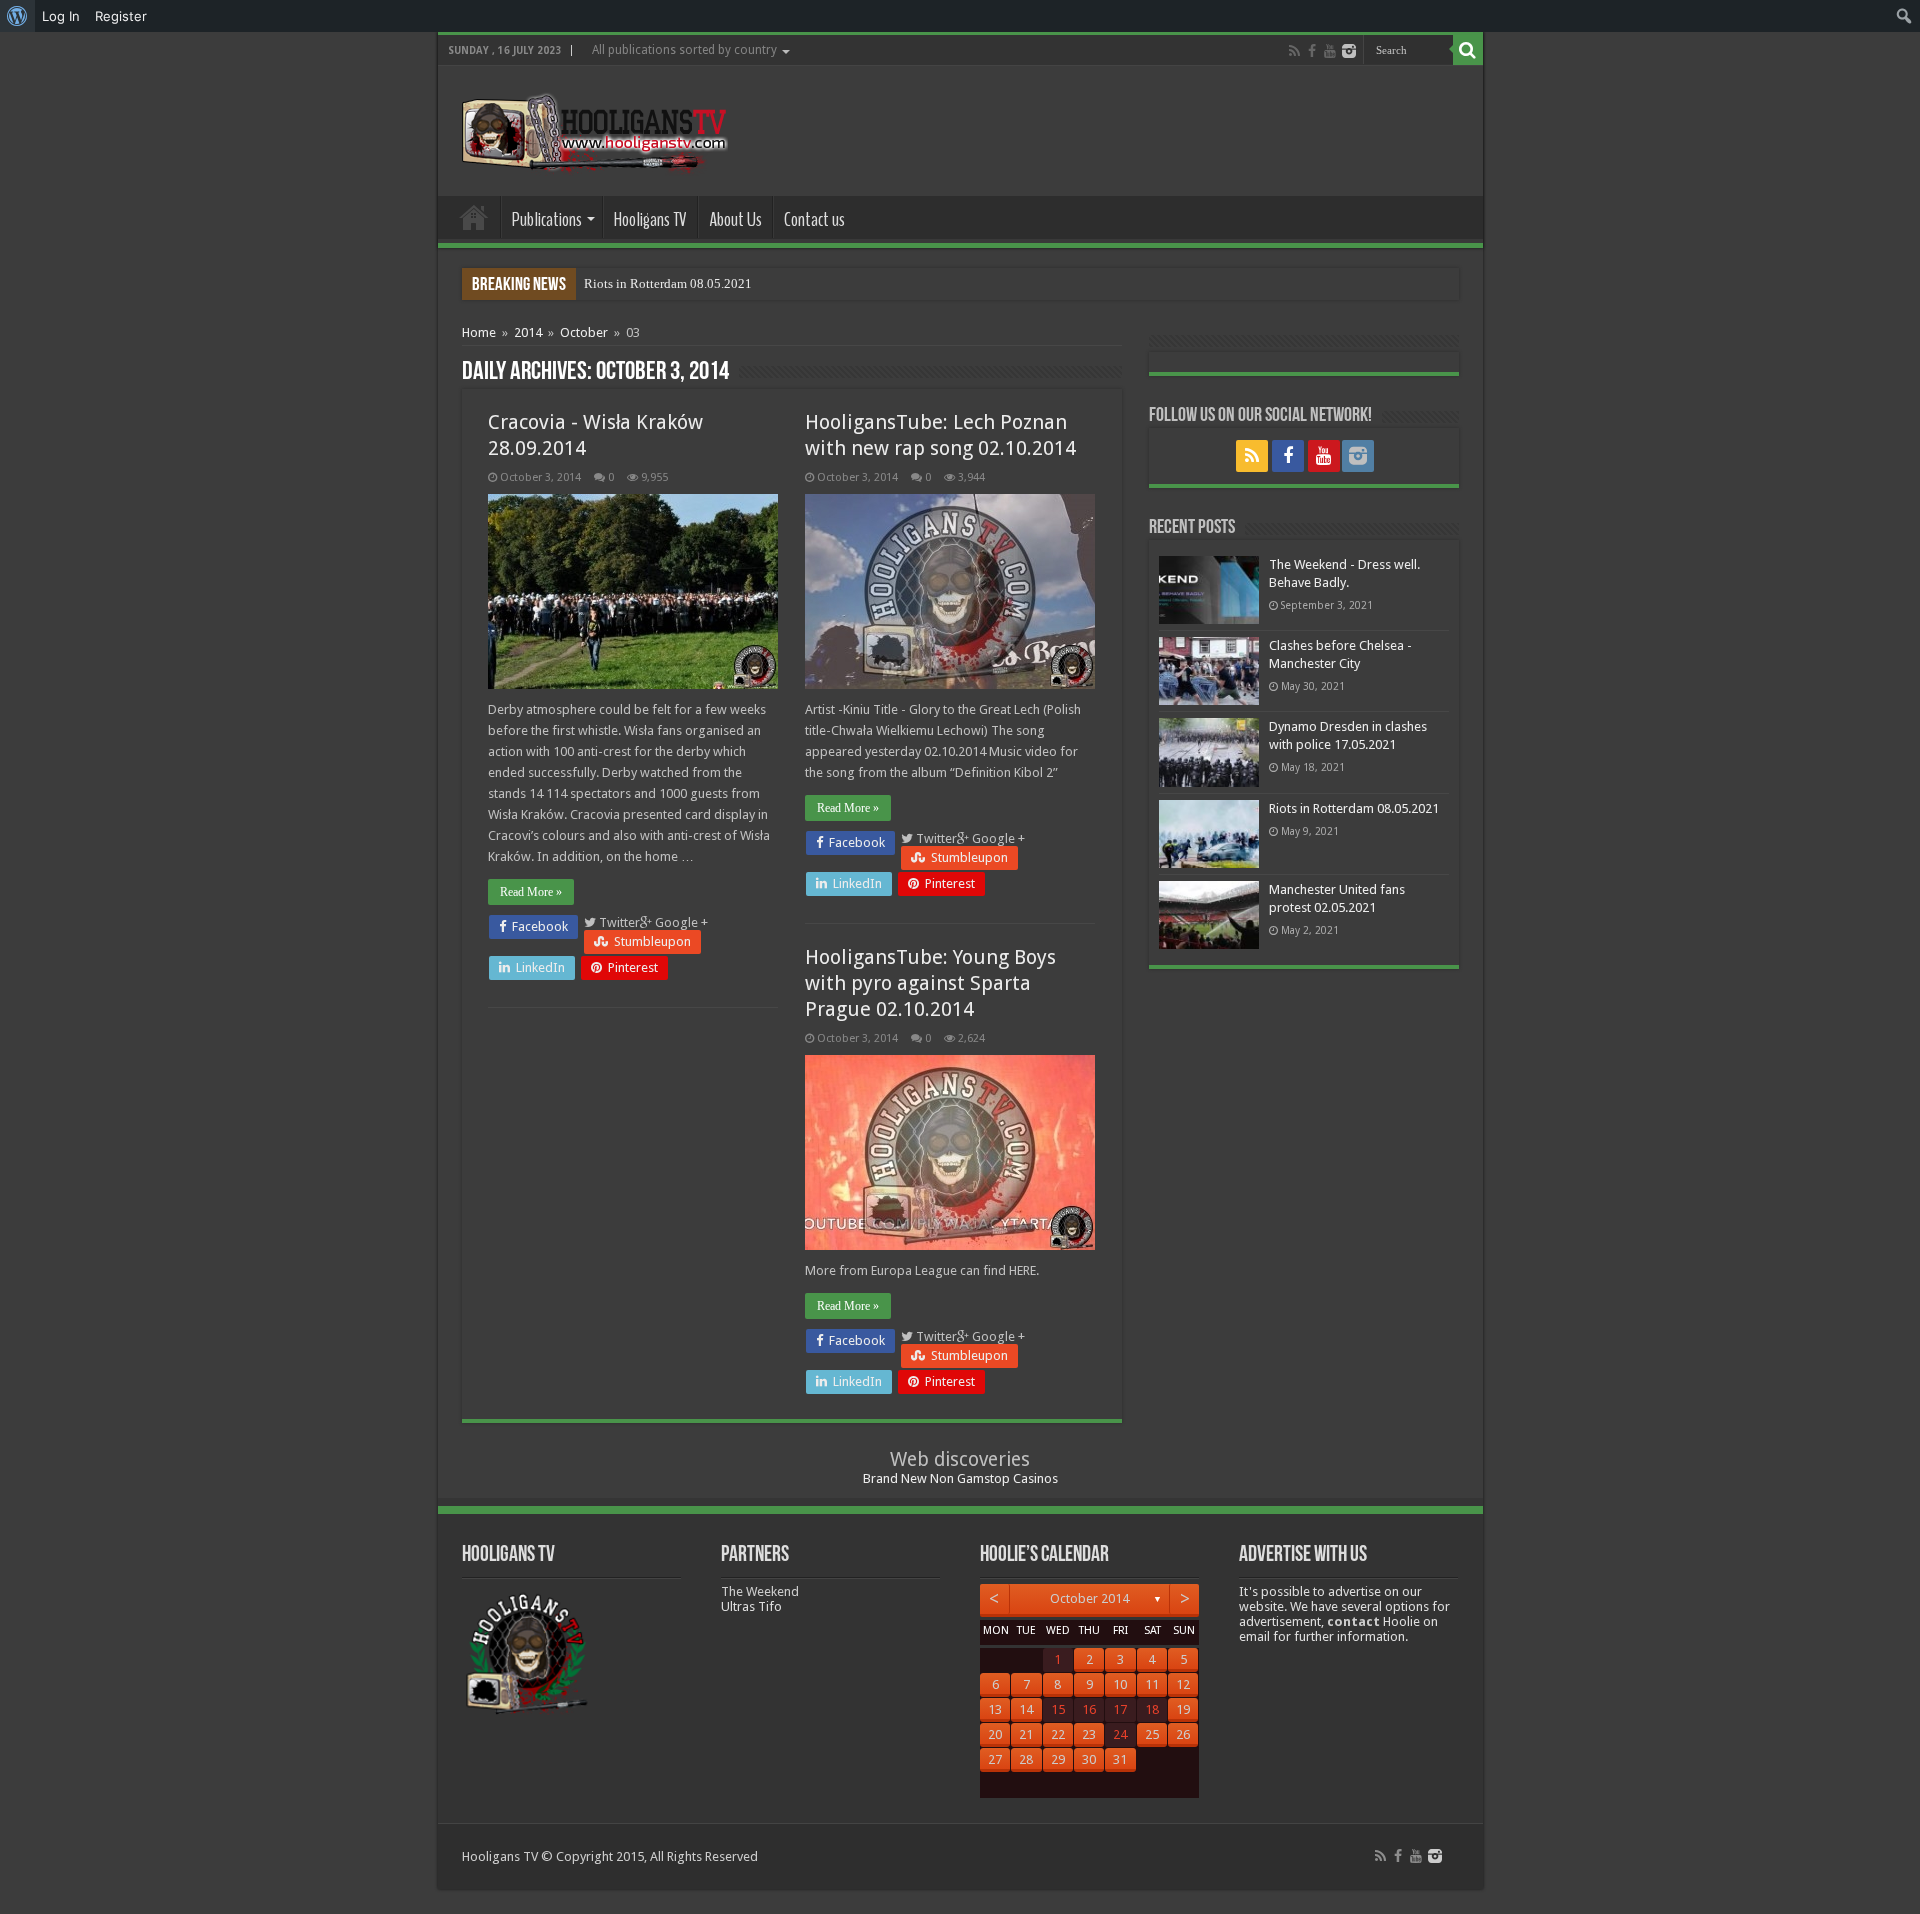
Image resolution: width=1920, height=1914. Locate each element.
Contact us (814, 219)
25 (1152, 1734)
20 (995, 1734)
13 (995, 1709)
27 (995, 1759)
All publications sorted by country (684, 50)
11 (1152, 1684)
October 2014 (1089, 1598)
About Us (735, 219)
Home (474, 217)
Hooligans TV (650, 219)
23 (1089, 1734)
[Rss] (1294, 51)
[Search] (1468, 50)
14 (1026, 1709)
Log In (61, 16)
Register (121, 16)
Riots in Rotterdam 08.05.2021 (668, 283)
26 (1183, 1734)
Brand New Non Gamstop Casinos (960, 1478)
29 (1058, 1759)
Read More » (531, 892)
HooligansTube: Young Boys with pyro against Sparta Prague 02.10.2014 (930, 983)
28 (1026, 1759)
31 (1120, 1759)
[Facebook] (1312, 51)
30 (1089, 1759)
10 (1120, 1684)
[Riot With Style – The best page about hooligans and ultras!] (590, 127)
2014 (528, 332)
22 (1058, 1734)
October (584, 332)
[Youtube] (1330, 51)
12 (1183, 1684)
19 (1183, 1709)
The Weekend (760, 1591)
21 (1026, 1734)
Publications (547, 219)
